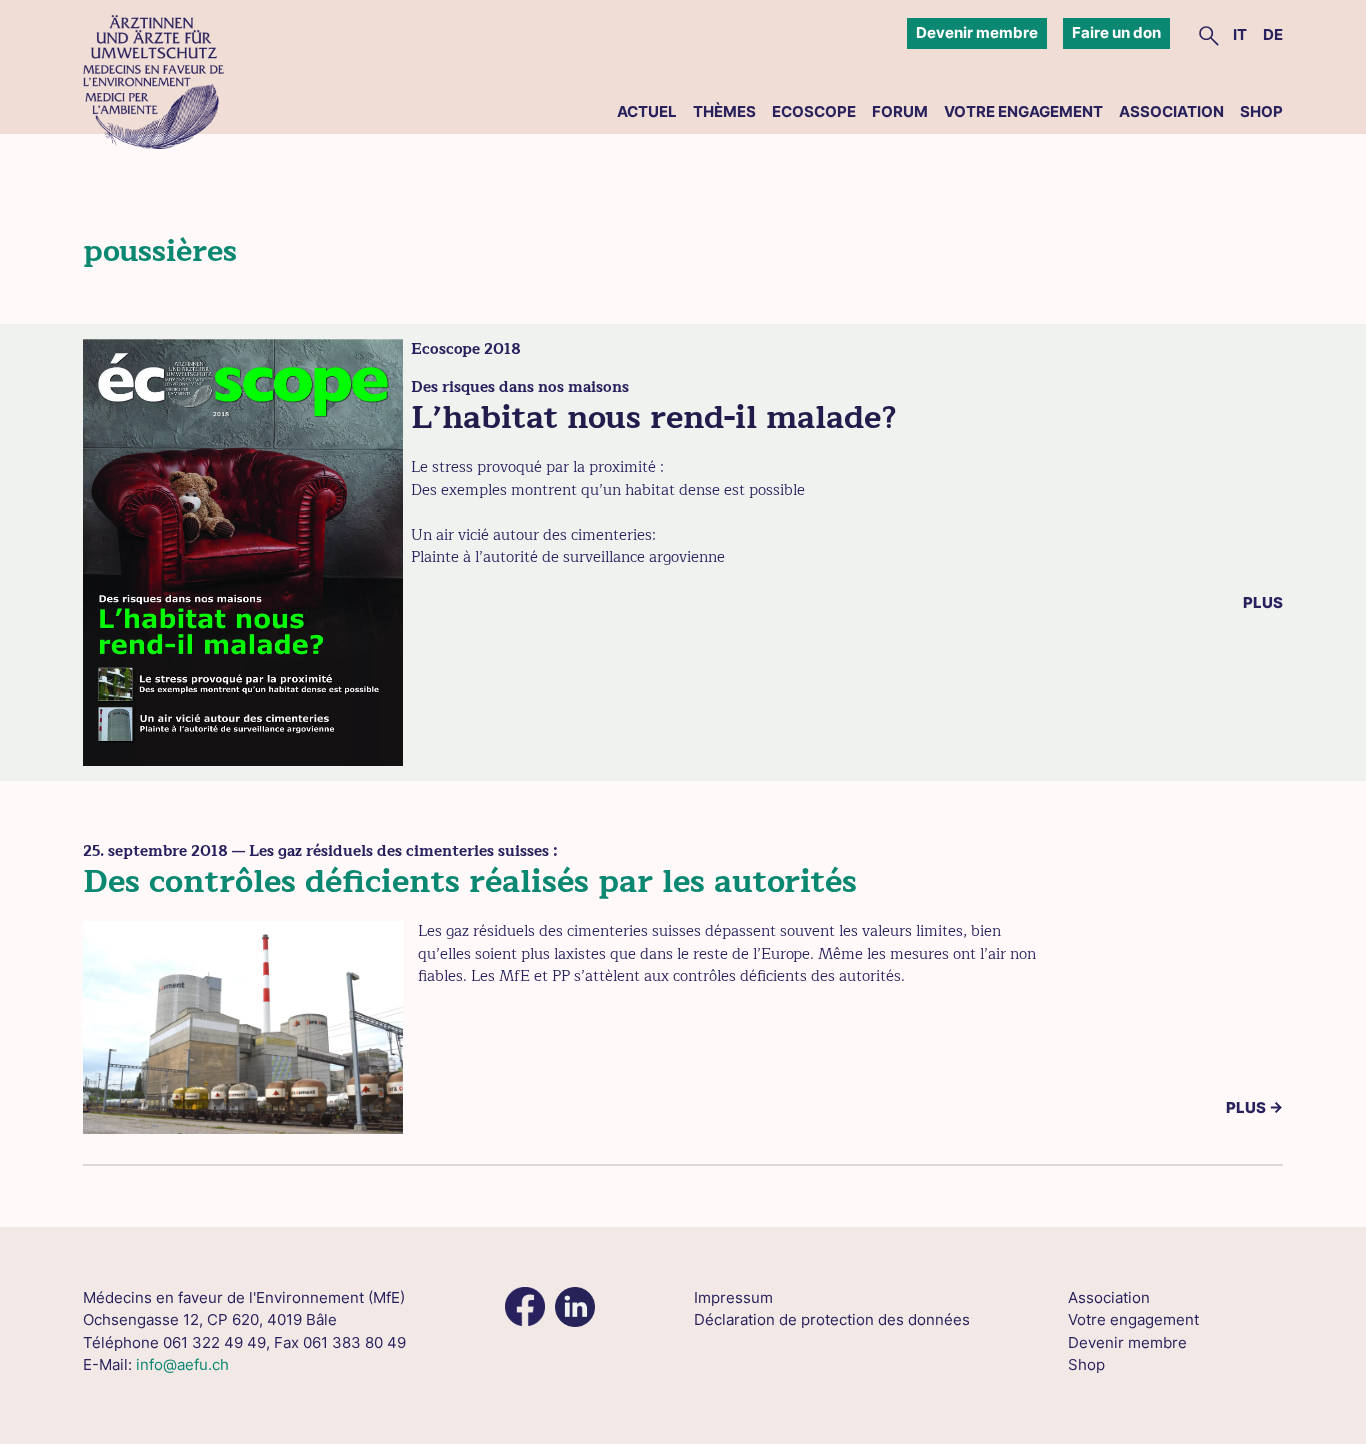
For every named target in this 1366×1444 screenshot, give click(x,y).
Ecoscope (814, 111)
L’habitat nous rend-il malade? (654, 417)
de (1273, 34)
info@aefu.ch (182, 1364)
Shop (1261, 111)
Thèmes (724, 111)
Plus (1263, 602)
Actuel (647, 111)
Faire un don (1116, 32)
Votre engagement (1023, 111)
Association (1171, 111)
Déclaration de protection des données (832, 1319)
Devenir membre (977, 32)
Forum (900, 111)
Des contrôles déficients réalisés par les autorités (470, 881)
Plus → (1254, 1107)
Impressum (733, 1297)
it (1240, 34)
